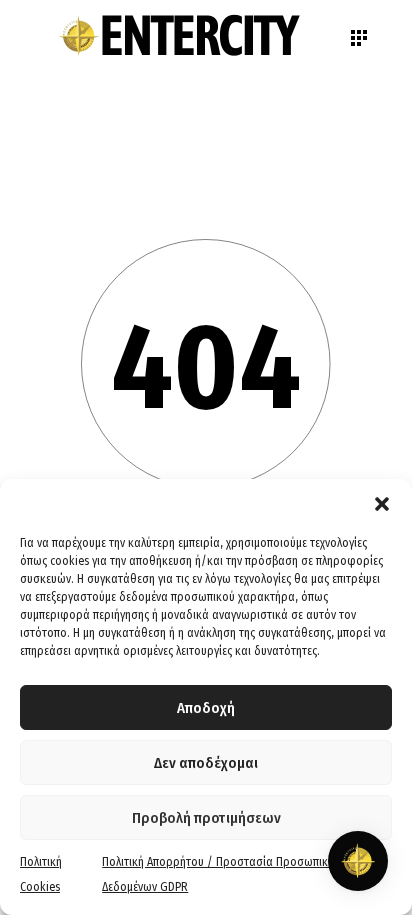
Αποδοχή (206, 708)
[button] (382, 504)
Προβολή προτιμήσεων (206, 818)
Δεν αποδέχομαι (206, 763)
